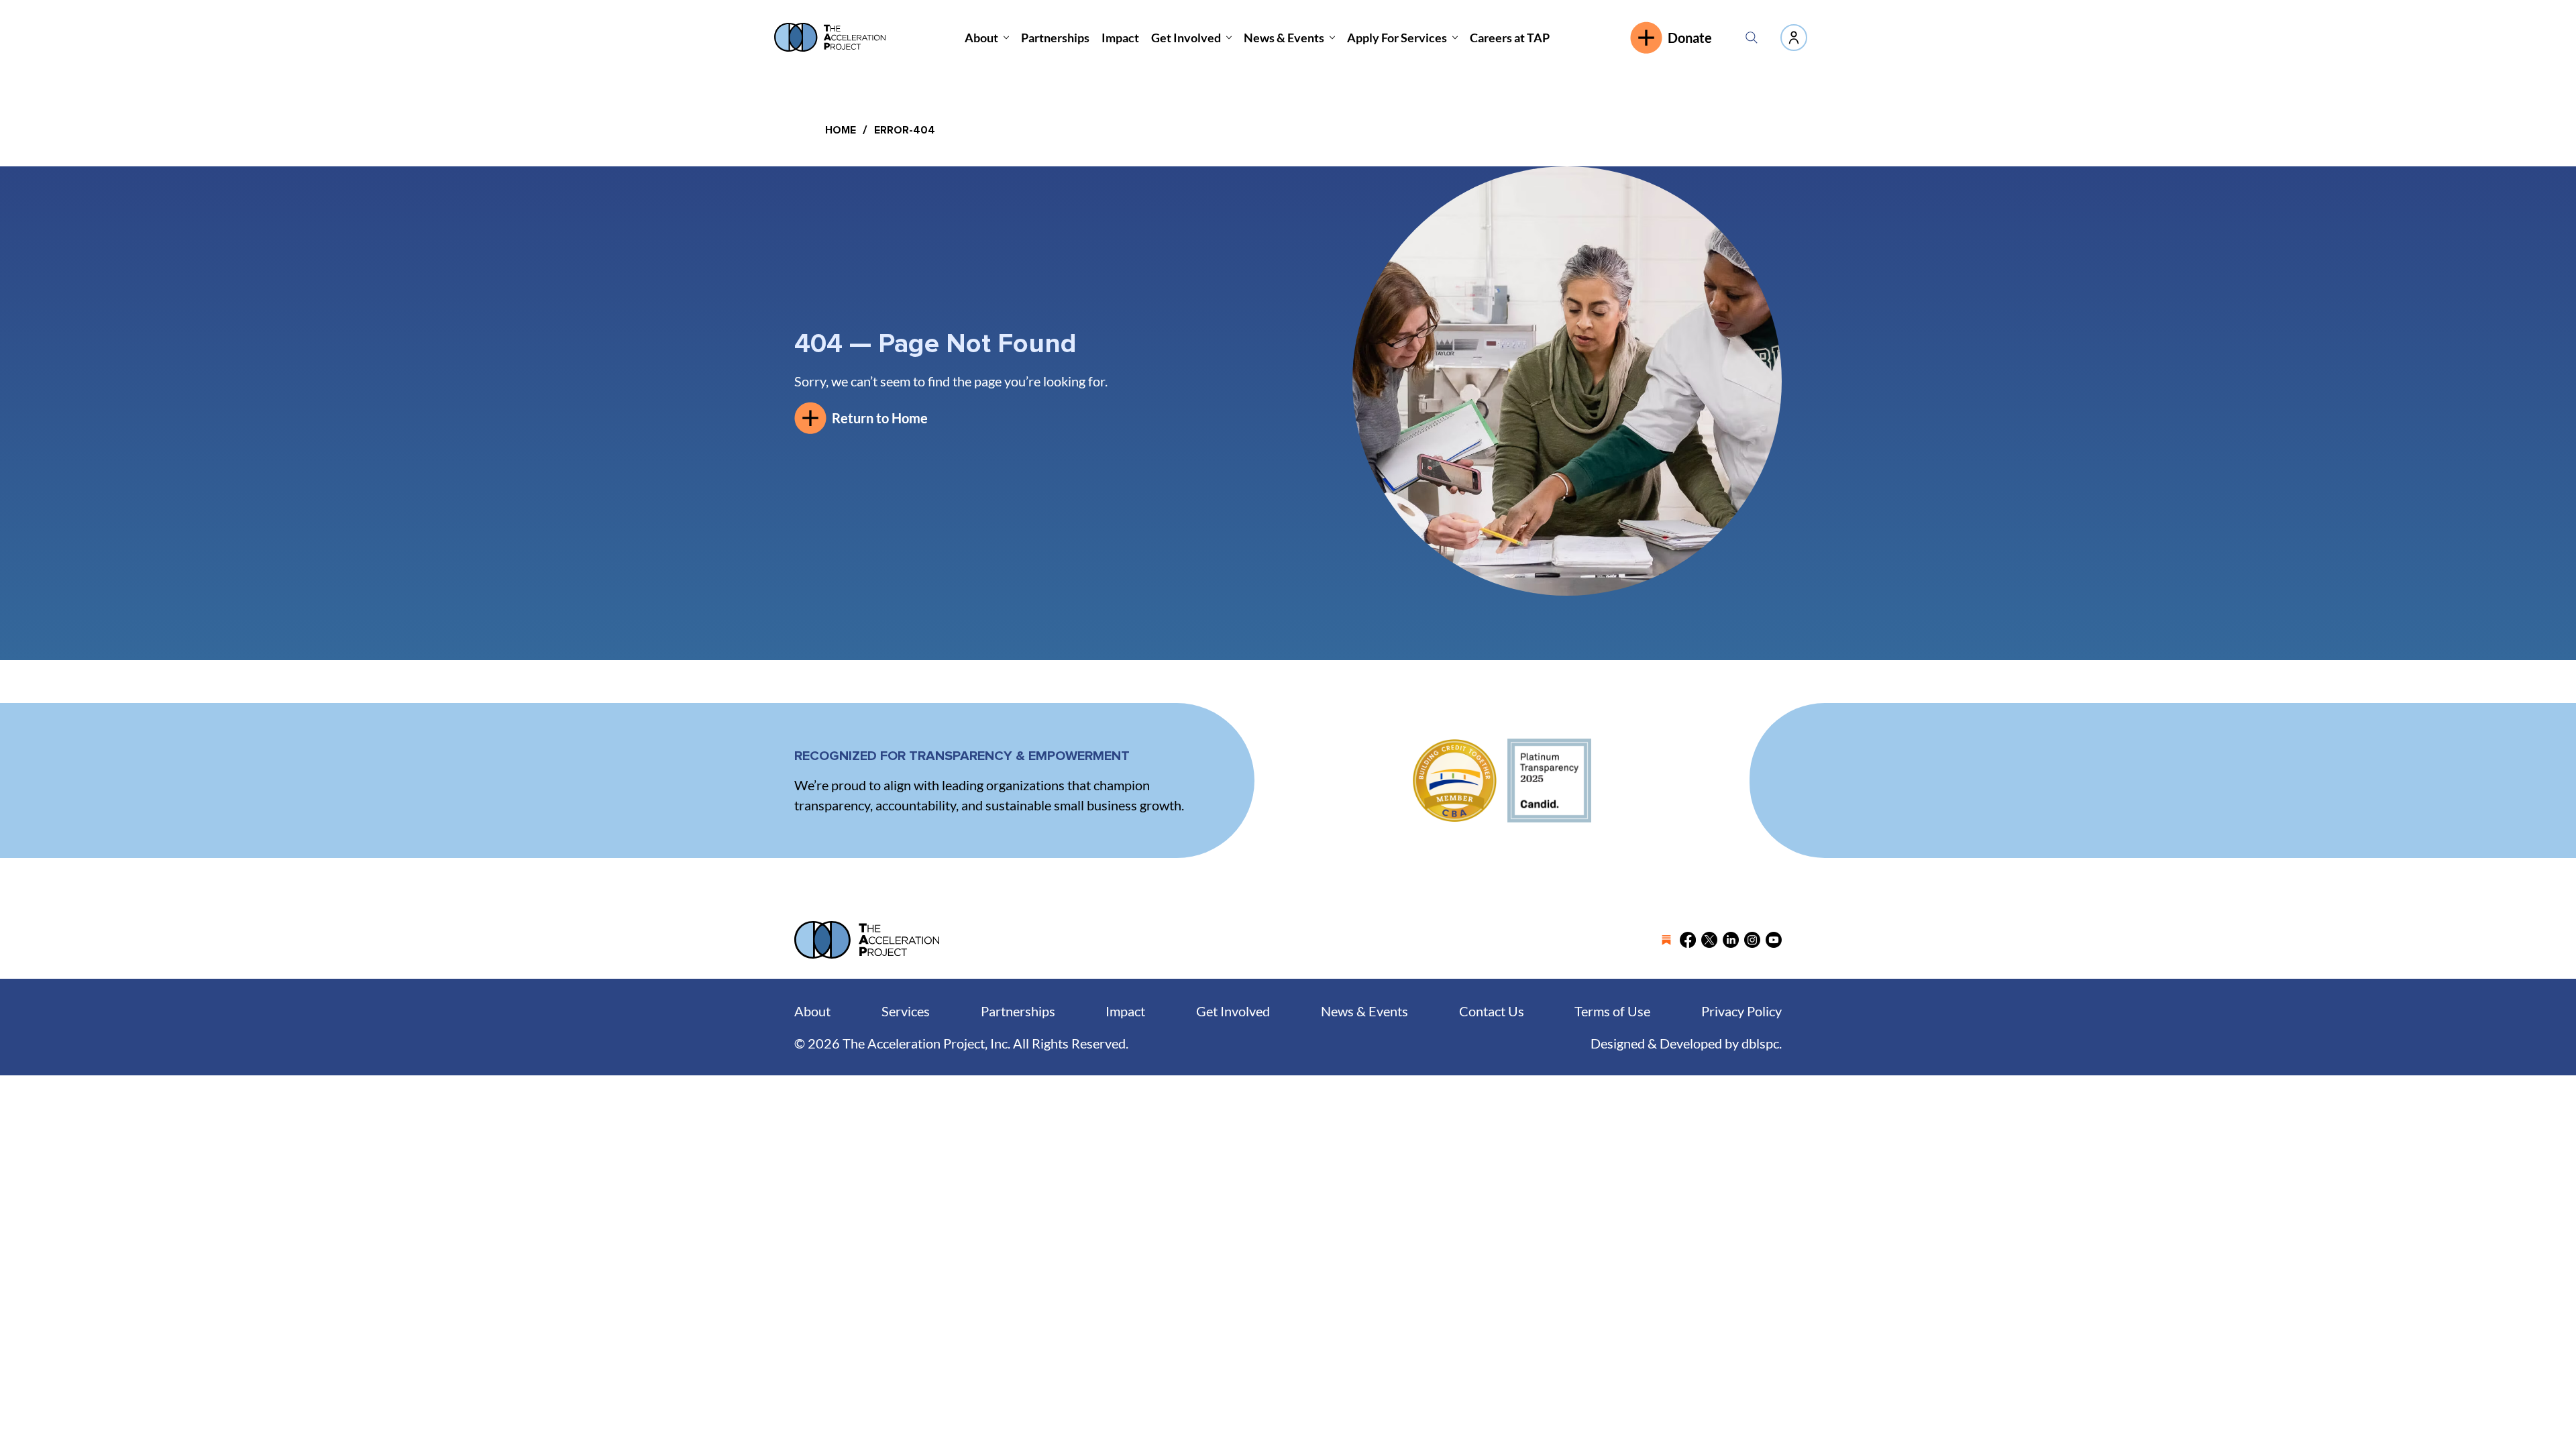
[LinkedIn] (1731, 940)
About (812, 1011)
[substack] (1666, 940)
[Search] (1752, 38)
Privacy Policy (1741, 1011)
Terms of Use (1612, 1011)
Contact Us (1492, 1011)
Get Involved (1233, 1011)
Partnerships (1018, 1011)
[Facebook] (1688, 940)
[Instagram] (1752, 940)
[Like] (1794, 38)
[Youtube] (1774, 940)
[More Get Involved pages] (1229, 38)
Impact (1125, 1011)
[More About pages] (1006, 38)
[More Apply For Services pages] (1455, 38)
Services (906, 1011)
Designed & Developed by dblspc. (1686, 1043)
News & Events (1364, 1011)
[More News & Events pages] (1332, 38)
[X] (1709, 940)
